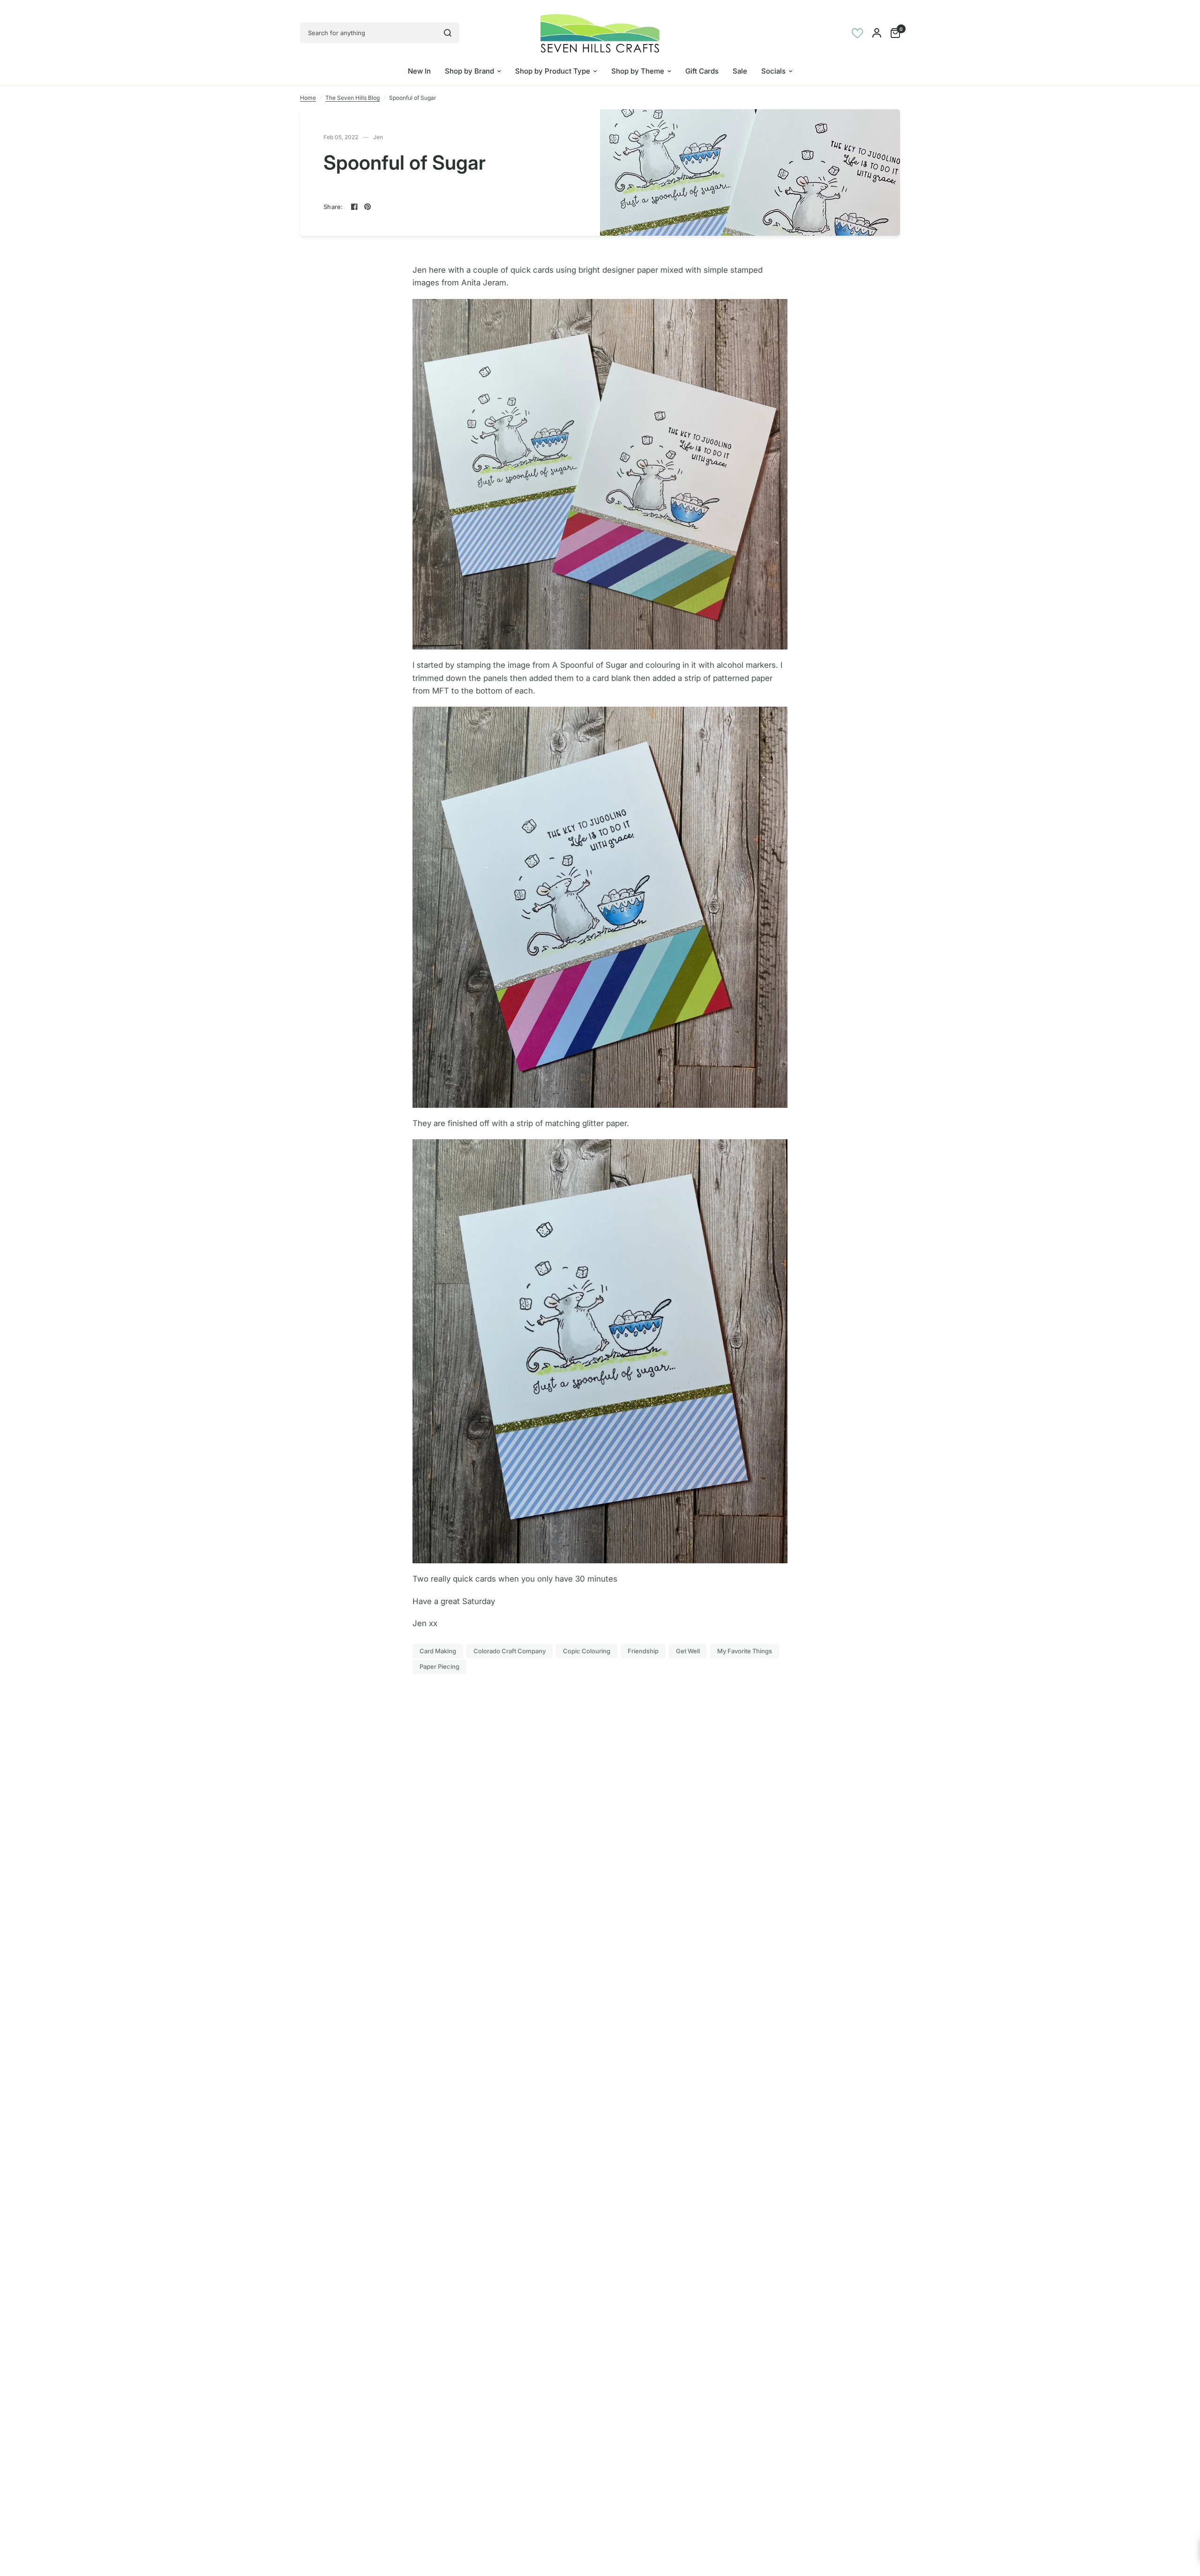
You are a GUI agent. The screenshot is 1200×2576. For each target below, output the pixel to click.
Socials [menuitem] (773, 71)
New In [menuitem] (419, 71)
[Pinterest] (367, 207)
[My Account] (877, 33)
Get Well (688, 1651)
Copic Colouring (587, 1651)
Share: (333, 207)
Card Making (438, 1651)
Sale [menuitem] (740, 71)
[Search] (448, 33)
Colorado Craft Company (510, 1651)
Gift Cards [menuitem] (702, 71)
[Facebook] (354, 207)
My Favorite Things (745, 1651)
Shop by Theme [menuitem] (638, 71)
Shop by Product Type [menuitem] (553, 71)
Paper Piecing (439, 1666)
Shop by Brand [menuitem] (469, 71)
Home (308, 98)
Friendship (643, 1651)
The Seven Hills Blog (352, 98)
